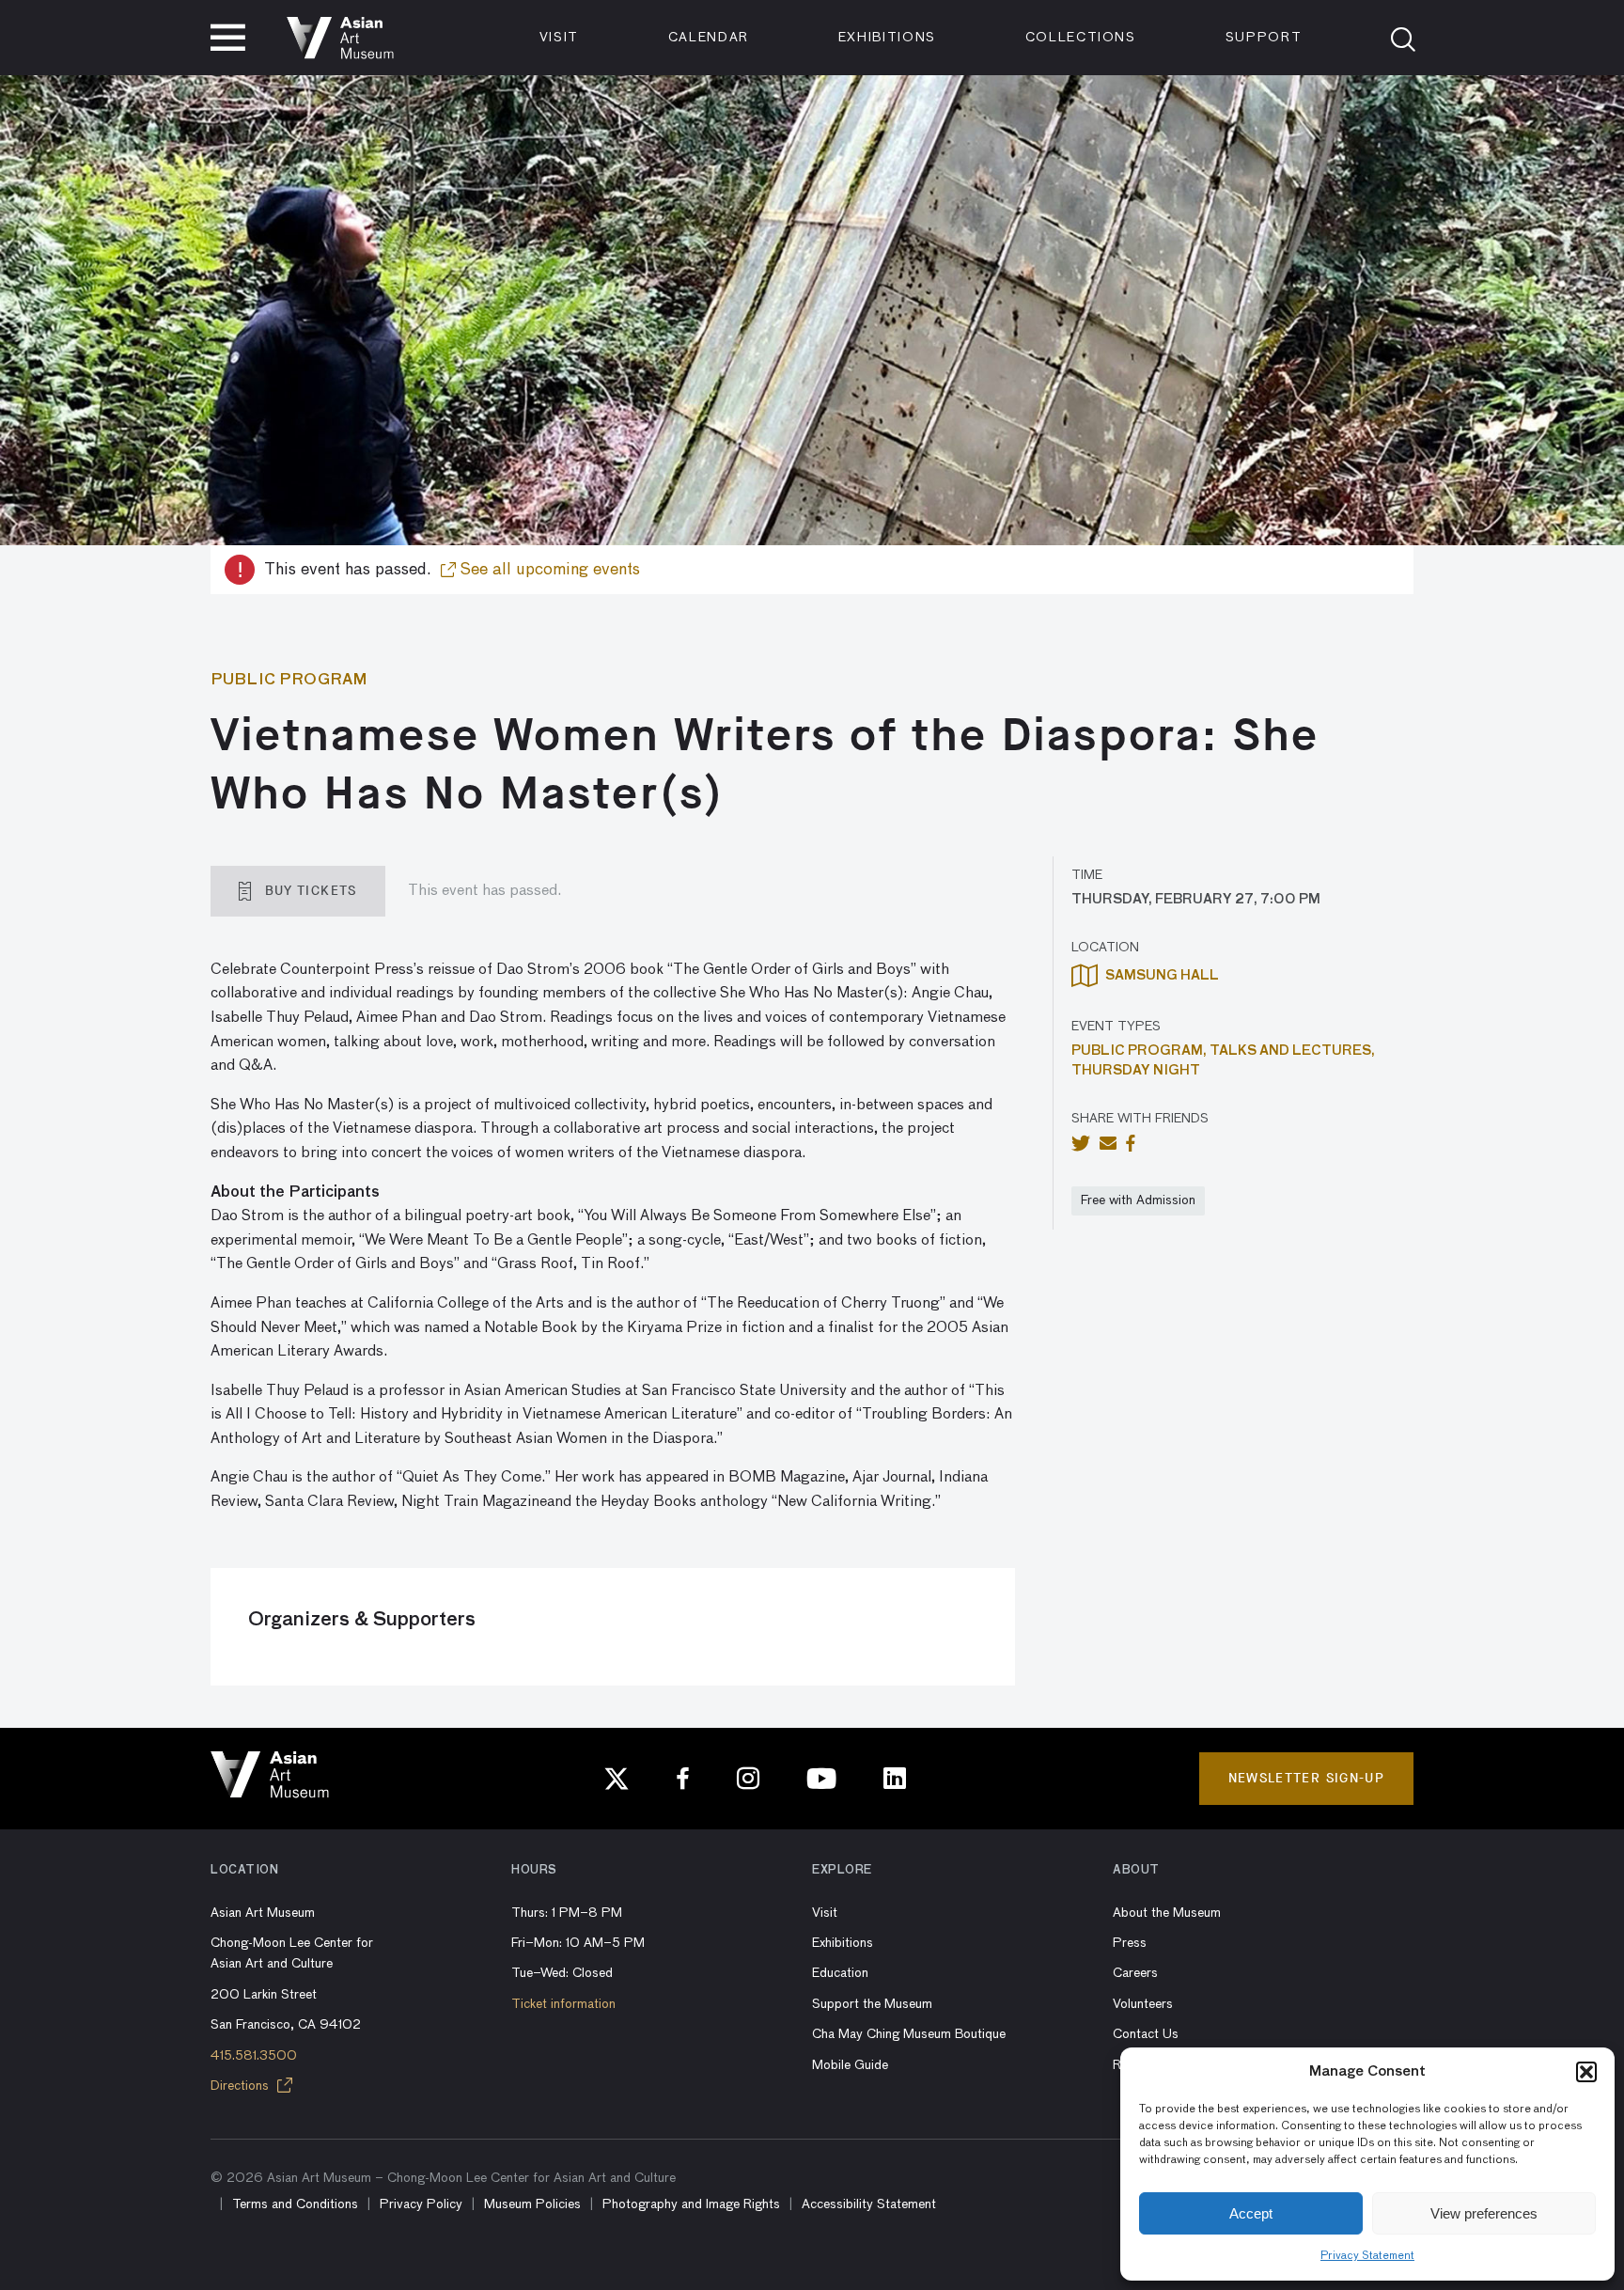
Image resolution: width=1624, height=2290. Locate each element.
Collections (1081, 38)
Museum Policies (532, 2204)
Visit (559, 38)
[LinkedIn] (895, 1779)
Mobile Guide (850, 2065)
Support (1264, 38)
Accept (1251, 2213)
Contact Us (1146, 2034)
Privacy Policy (421, 2204)
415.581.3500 (254, 2056)
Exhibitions (887, 38)
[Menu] (228, 38)
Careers (1135, 1973)
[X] (617, 1779)
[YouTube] (821, 1779)
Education (840, 1973)
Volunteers (1143, 2004)
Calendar (709, 38)
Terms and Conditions (295, 2204)
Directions (242, 2086)
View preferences (1484, 2213)
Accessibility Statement (869, 2204)
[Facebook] (683, 1779)
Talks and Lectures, (1292, 1051)
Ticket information (563, 2004)
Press (1130, 1943)
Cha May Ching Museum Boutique (909, 2034)
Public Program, (1140, 1051)
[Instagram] (748, 1779)
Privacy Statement (1367, 2256)
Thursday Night (1136, 1071)
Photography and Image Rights (691, 2204)
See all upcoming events (548, 570)
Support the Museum (872, 2004)
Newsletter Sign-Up (1306, 1778)
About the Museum (1167, 1913)
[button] (1586, 2072)
